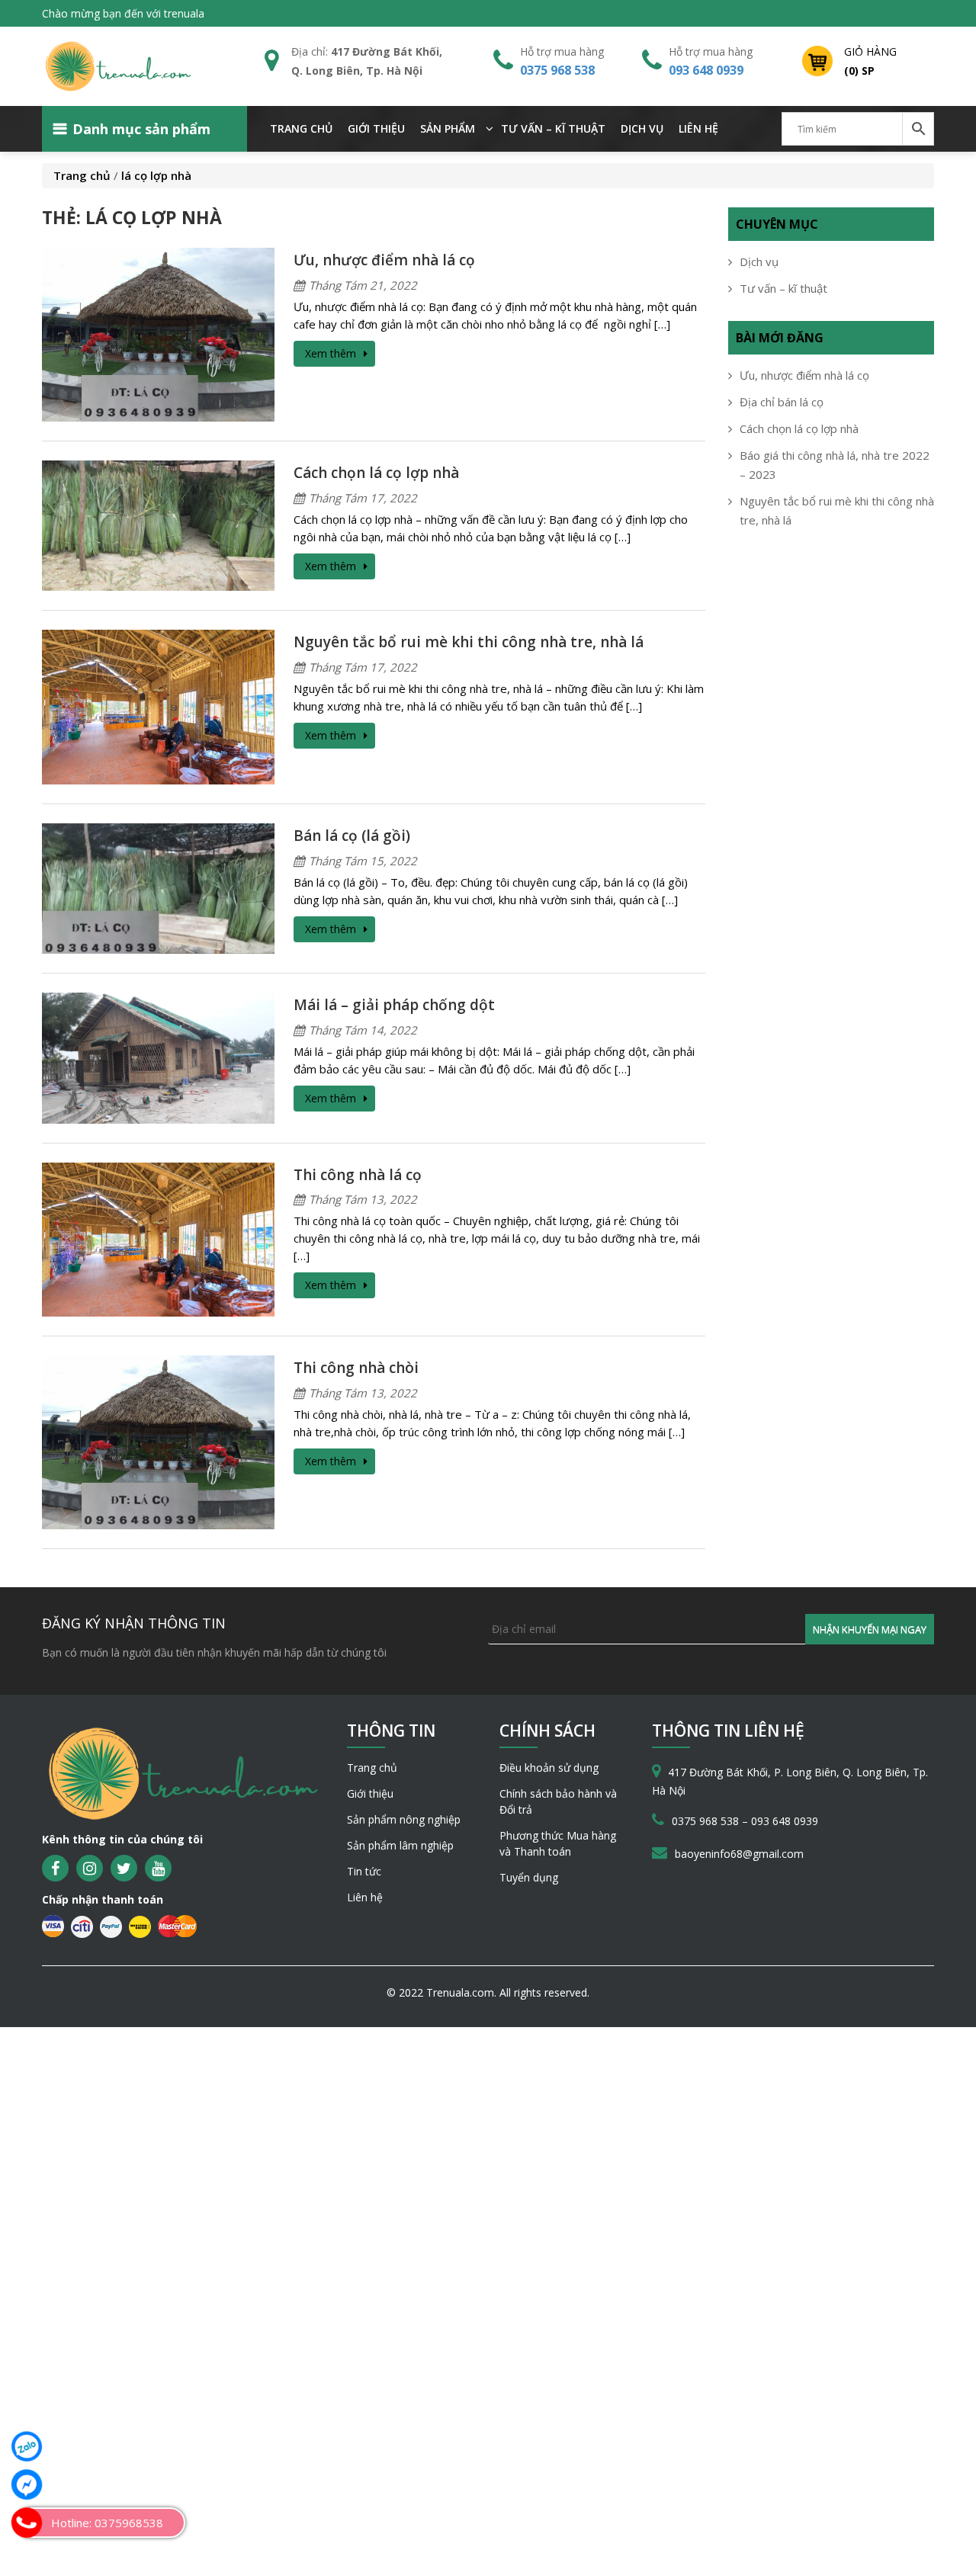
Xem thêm (331, 353)
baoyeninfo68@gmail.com (739, 1854)
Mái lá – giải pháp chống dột (394, 1005)
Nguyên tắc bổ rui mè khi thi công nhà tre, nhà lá (469, 642)
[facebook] (55, 1868)
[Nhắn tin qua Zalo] (27, 2446)
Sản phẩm (448, 128)
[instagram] (90, 1868)
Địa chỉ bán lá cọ (782, 402)
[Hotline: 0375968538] (27, 2523)
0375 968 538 (557, 70)
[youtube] (158, 1868)
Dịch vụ (642, 128)
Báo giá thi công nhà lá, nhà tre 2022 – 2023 (835, 465)
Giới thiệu (376, 128)
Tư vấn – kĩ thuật (553, 128)
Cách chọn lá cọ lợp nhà (376, 473)
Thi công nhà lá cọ (358, 1175)
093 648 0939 (706, 70)
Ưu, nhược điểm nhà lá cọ (384, 260)
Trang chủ (301, 128)
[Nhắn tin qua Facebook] (27, 2485)
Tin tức (364, 1871)
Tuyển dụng (529, 1877)
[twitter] (124, 1868)
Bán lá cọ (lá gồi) (352, 836)
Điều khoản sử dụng (549, 1768)
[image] (158, 333)
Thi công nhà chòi (356, 1368)
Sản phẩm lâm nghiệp (400, 1845)
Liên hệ (698, 128)
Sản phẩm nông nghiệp (404, 1819)
